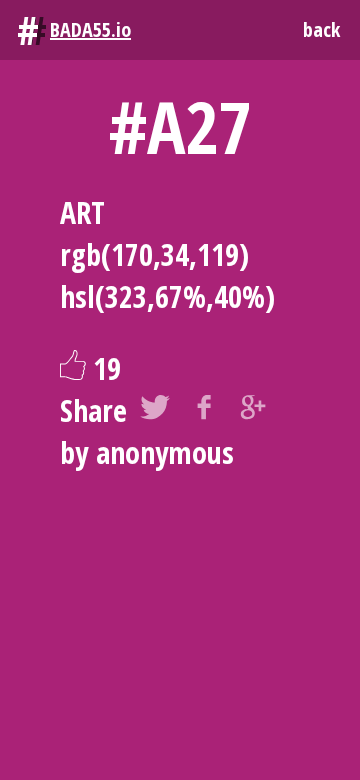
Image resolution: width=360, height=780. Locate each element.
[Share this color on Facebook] (204, 411)
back (321, 29)
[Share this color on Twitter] (155, 411)
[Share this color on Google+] (253, 411)
